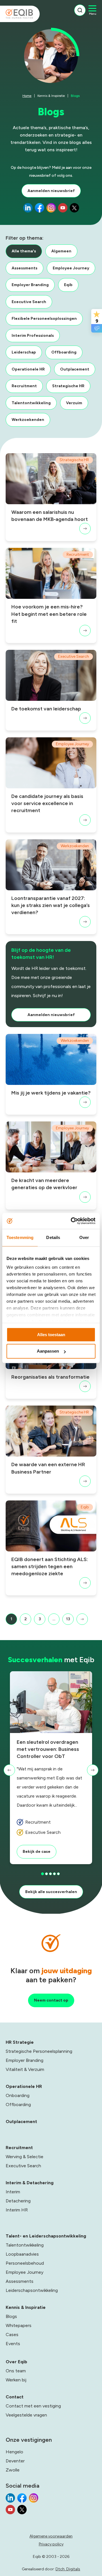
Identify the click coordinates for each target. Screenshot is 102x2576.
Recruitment (24, 386)
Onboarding (18, 2095)
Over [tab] (84, 1237)
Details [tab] (53, 1237)
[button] (9, 1770)
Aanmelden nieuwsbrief (51, 191)
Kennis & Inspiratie (51, 96)
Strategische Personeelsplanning (39, 2051)
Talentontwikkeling (31, 403)
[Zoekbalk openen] (80, 10)
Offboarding (64, 352)
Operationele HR (28, 369)
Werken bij (16, 2380)
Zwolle (13, 2470)
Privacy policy (51, 2544)
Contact (15, 2397)
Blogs (11, 2316)
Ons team (16, 2371)
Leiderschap (24, 352)
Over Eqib (16, 2362)
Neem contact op (51, 2000)
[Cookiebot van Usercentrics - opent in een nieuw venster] (72, 1221)
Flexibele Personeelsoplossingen (44, 319)
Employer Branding (30, 285)
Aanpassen (48, 1351)
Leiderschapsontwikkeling (32, 2290)
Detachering (18, 2201)
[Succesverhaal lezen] (51, 1702)
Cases (12, 2335)
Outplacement (75, 369)
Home (27, 96)
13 (68, 1619)
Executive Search (29, 302)
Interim (13, 2192)
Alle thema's (24, 251)
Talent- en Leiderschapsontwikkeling (46, 2236)
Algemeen (61, 251)
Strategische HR (68, 386)
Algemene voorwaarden (51, 2536)
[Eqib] (20, 14)
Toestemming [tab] (20, 1237)
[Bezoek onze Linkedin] (28, 209)
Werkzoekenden (28, 420)
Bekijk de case (37, 1852)
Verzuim (74, 403)
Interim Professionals (33, 336)
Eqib (68, 285)
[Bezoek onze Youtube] (63, 209)
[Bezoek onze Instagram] (51, 209)
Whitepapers (19, 2325)
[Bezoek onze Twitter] (74, 209)
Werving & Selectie (25, 2157)
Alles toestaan (51, 1335)
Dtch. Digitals (68, 2569)
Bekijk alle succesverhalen (51, 1892)
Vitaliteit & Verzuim (25, 2069)
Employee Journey (71, 268)
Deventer (15, 2461)
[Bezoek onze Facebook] (40, 209)
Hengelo (14, 2452)
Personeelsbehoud (25, 2263)
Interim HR (17, 2210)
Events (13, 2344)
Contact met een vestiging (33, 2406)
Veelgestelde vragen (26, 2415)
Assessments (25, 268)
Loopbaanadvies (22, 2254)
